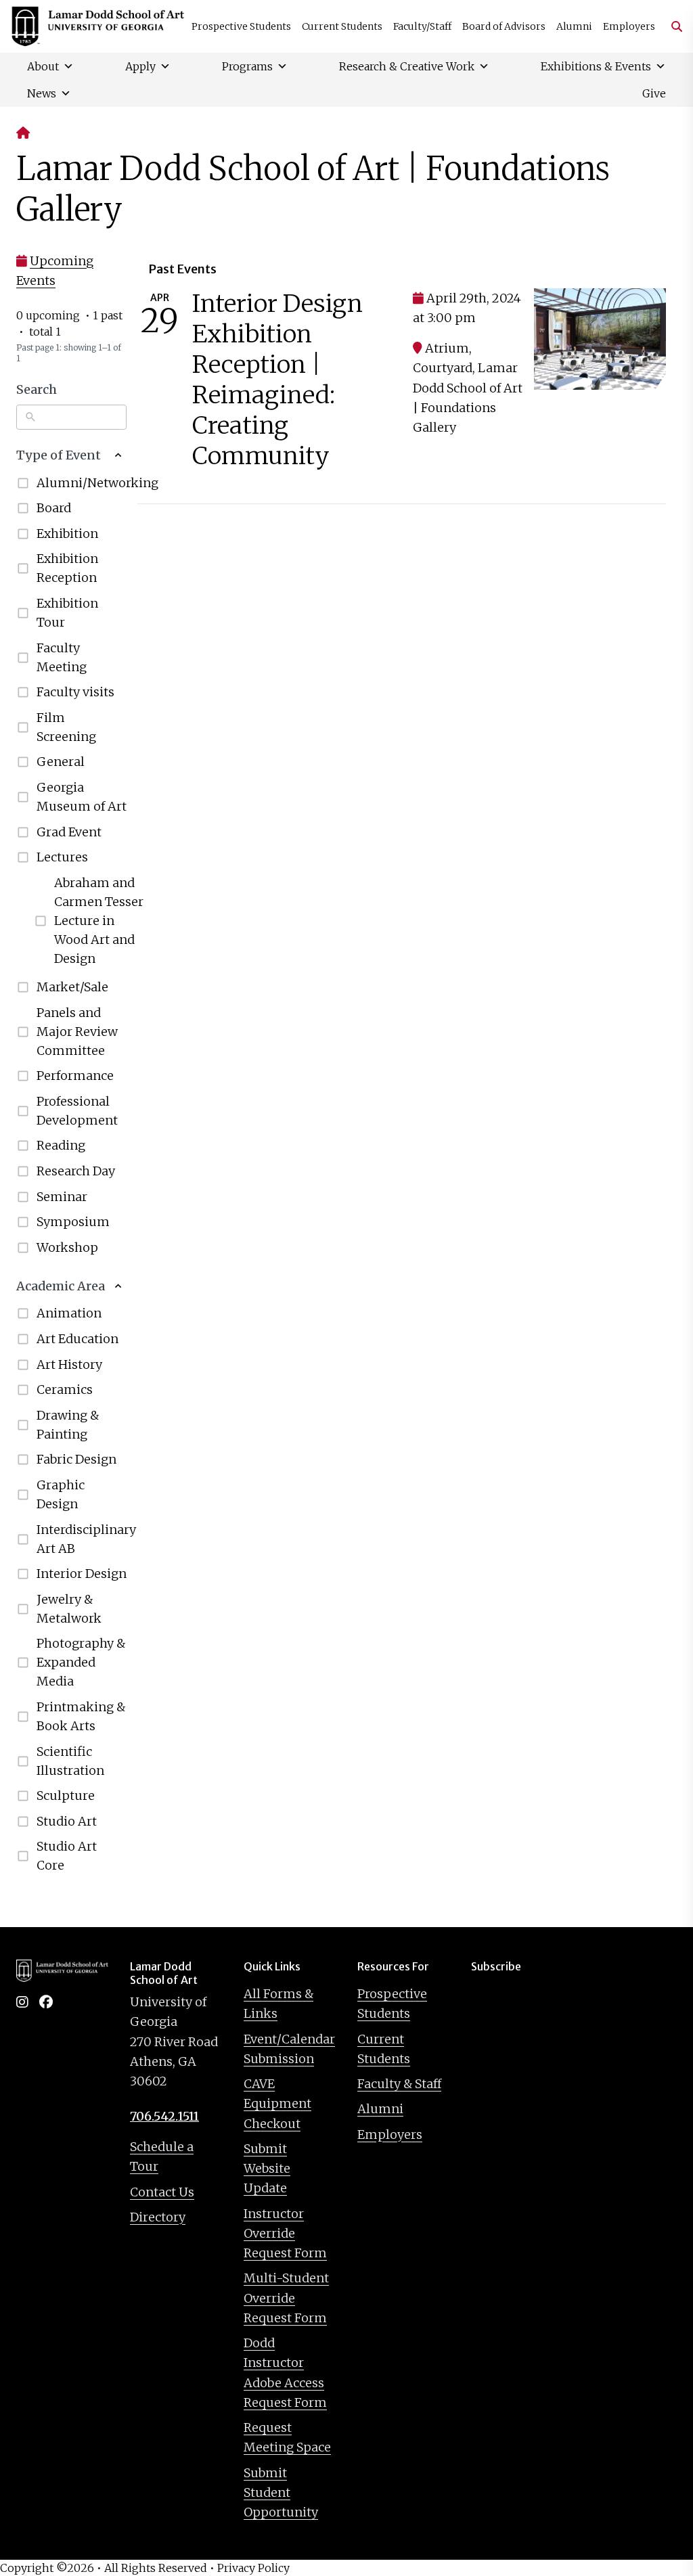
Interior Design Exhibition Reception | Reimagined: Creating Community (277, 380)
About (43, 66)
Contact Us (162, 2192)
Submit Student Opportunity (281, 2493)
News (42, 93)
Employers (629, 26)
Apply (140, 66)
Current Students (342, 26)
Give (654, 93)
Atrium (447, 348)
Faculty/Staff (422, 26)
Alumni (574, 26)
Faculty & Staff (399, 2084)
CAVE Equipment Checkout (277, 2104)
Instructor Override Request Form (285, 2234)
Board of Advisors (504, 26)
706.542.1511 (164, 2116)
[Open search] (671, 26)
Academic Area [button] (61, 1286)
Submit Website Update (267, 2169)
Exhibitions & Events (596, 66)
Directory (158, 2217)
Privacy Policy (253, 2568)
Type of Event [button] (59, 455)
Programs (247, 66)
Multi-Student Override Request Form (286, 2298)
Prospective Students (241, 26)
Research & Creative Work (407, 66)
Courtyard (443, 368)
